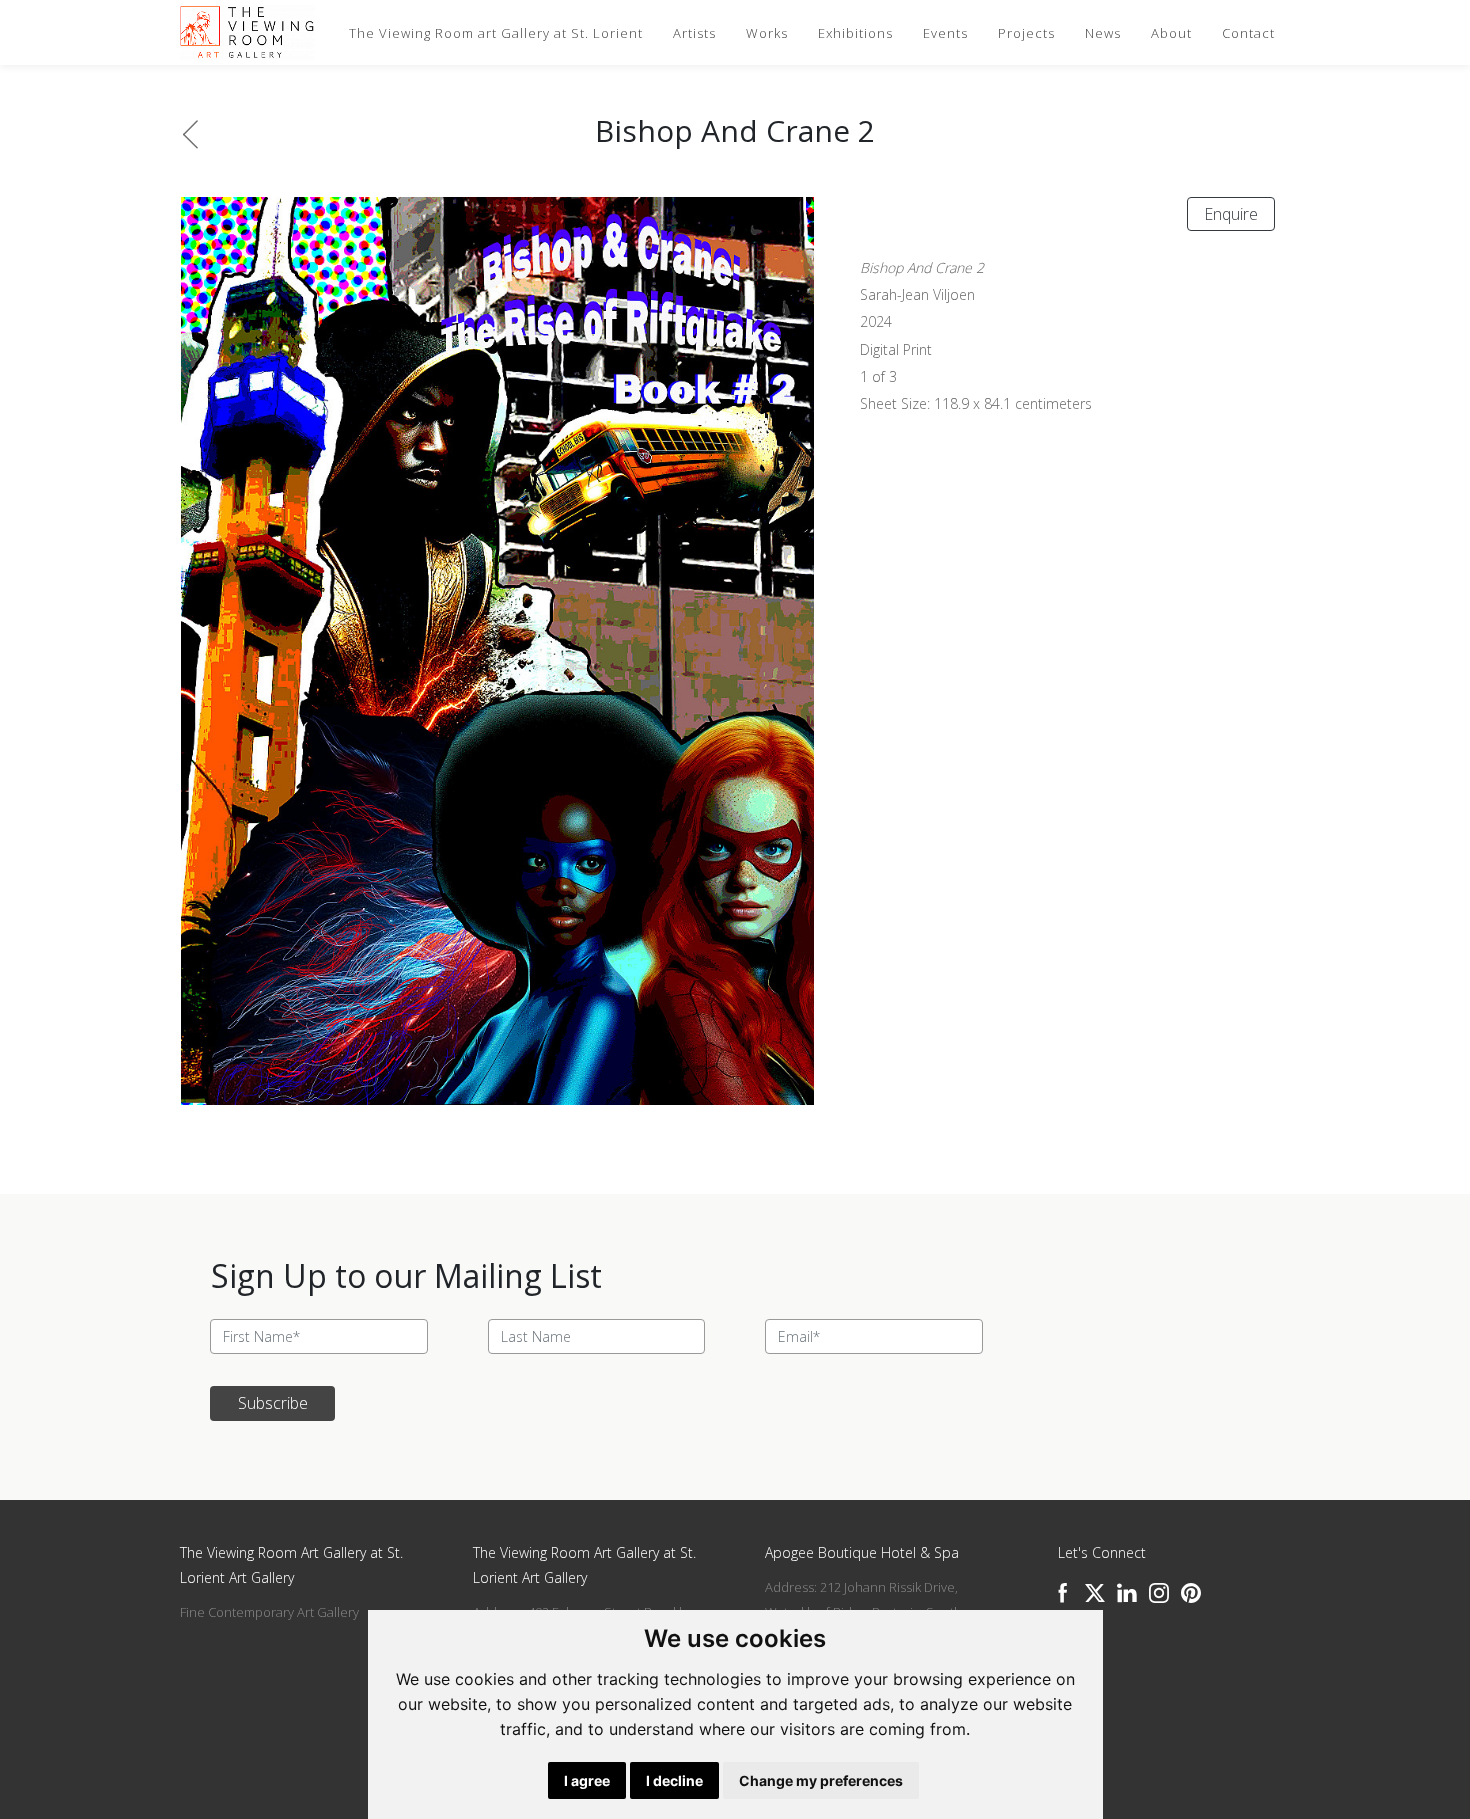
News (1103, 33)
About (1171, 33)
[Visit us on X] (1095, 1593)
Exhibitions (855, 33)
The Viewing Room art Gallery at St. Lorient (496, 33)
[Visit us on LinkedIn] (1127, 1593)
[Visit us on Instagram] (1159, 1593)
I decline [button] (674, 1780)
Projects (1026, 33)
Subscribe (273, 1403)
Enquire (1231, 214)
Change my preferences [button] (821, 1780)
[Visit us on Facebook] (1063, 1593)
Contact (1248, 33)
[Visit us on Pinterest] (1191, 1593)
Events (945, 33)
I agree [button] (587, 1780)
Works (767, 33)
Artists (694, 33)
